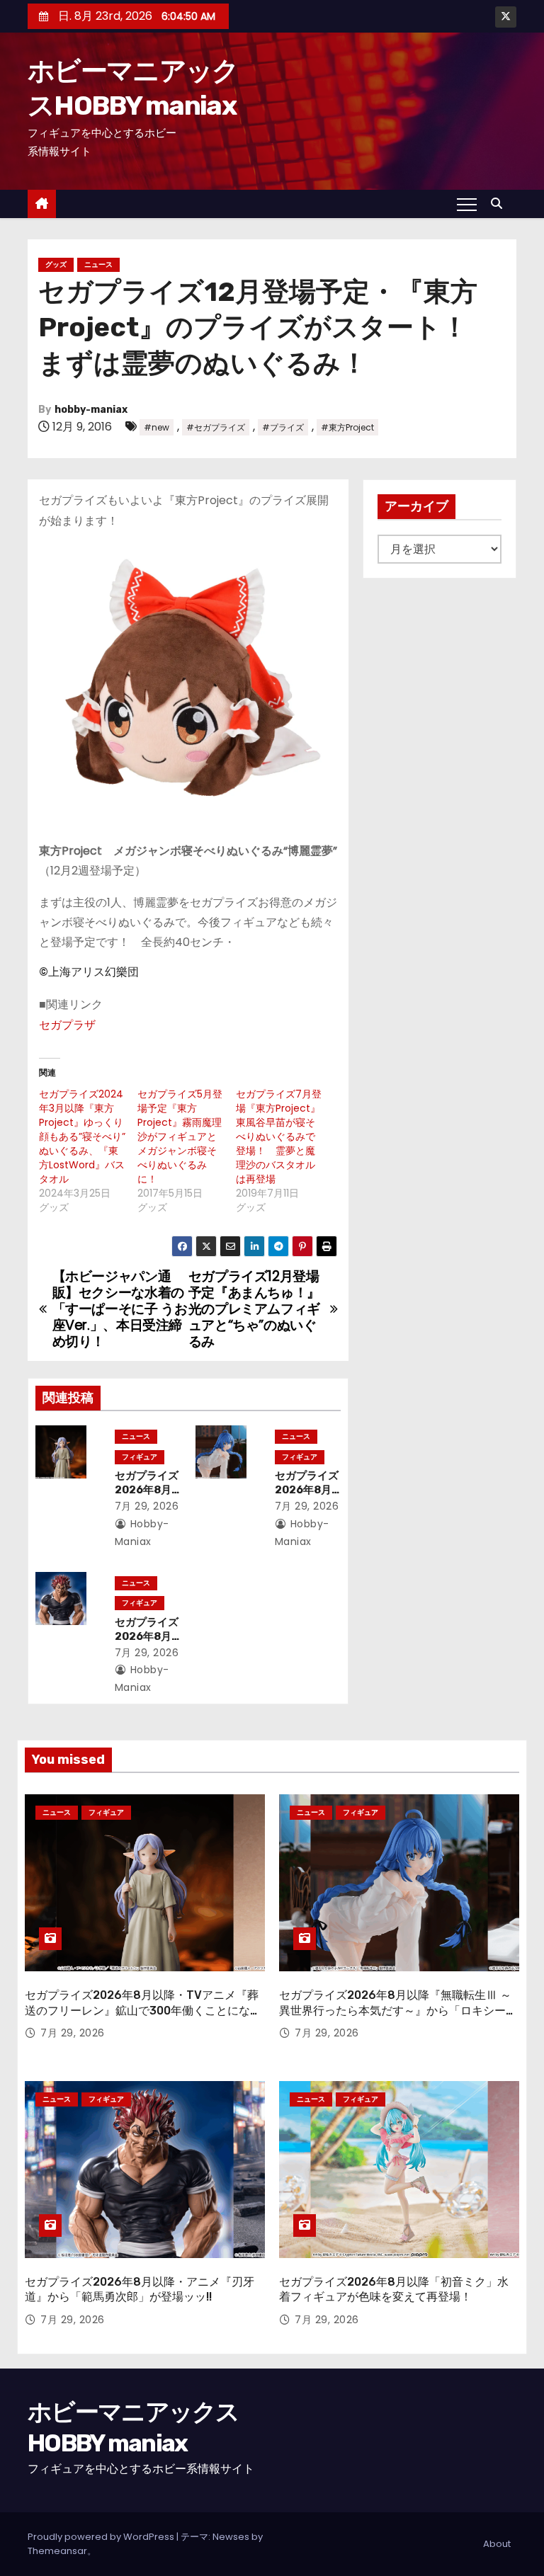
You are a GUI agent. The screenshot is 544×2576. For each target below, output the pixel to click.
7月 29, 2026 (147, 1506)
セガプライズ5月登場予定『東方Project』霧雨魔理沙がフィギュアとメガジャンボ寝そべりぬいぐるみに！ (180, 1136)
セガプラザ (67, 1025)
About (497, 2544)
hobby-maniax (91, 410)
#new (157, 427)
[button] (500, 204)
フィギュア (140, 1457)
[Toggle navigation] (467, 204)
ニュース (98, 264)
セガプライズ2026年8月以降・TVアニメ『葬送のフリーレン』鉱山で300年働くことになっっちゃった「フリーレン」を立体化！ (143, 2010)
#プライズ (283, 427)
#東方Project (347, 427)
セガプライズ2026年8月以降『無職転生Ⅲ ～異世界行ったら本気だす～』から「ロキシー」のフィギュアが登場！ (398, 2010)
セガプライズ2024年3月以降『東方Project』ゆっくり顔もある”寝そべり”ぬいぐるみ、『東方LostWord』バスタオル (82, 1136)
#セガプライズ (216, 427)
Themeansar (57, 2551)
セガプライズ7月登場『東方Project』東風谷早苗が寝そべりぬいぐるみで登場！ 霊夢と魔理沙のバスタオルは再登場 (279, 1136)
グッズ (56, 264)
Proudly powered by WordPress (102, 2537)
